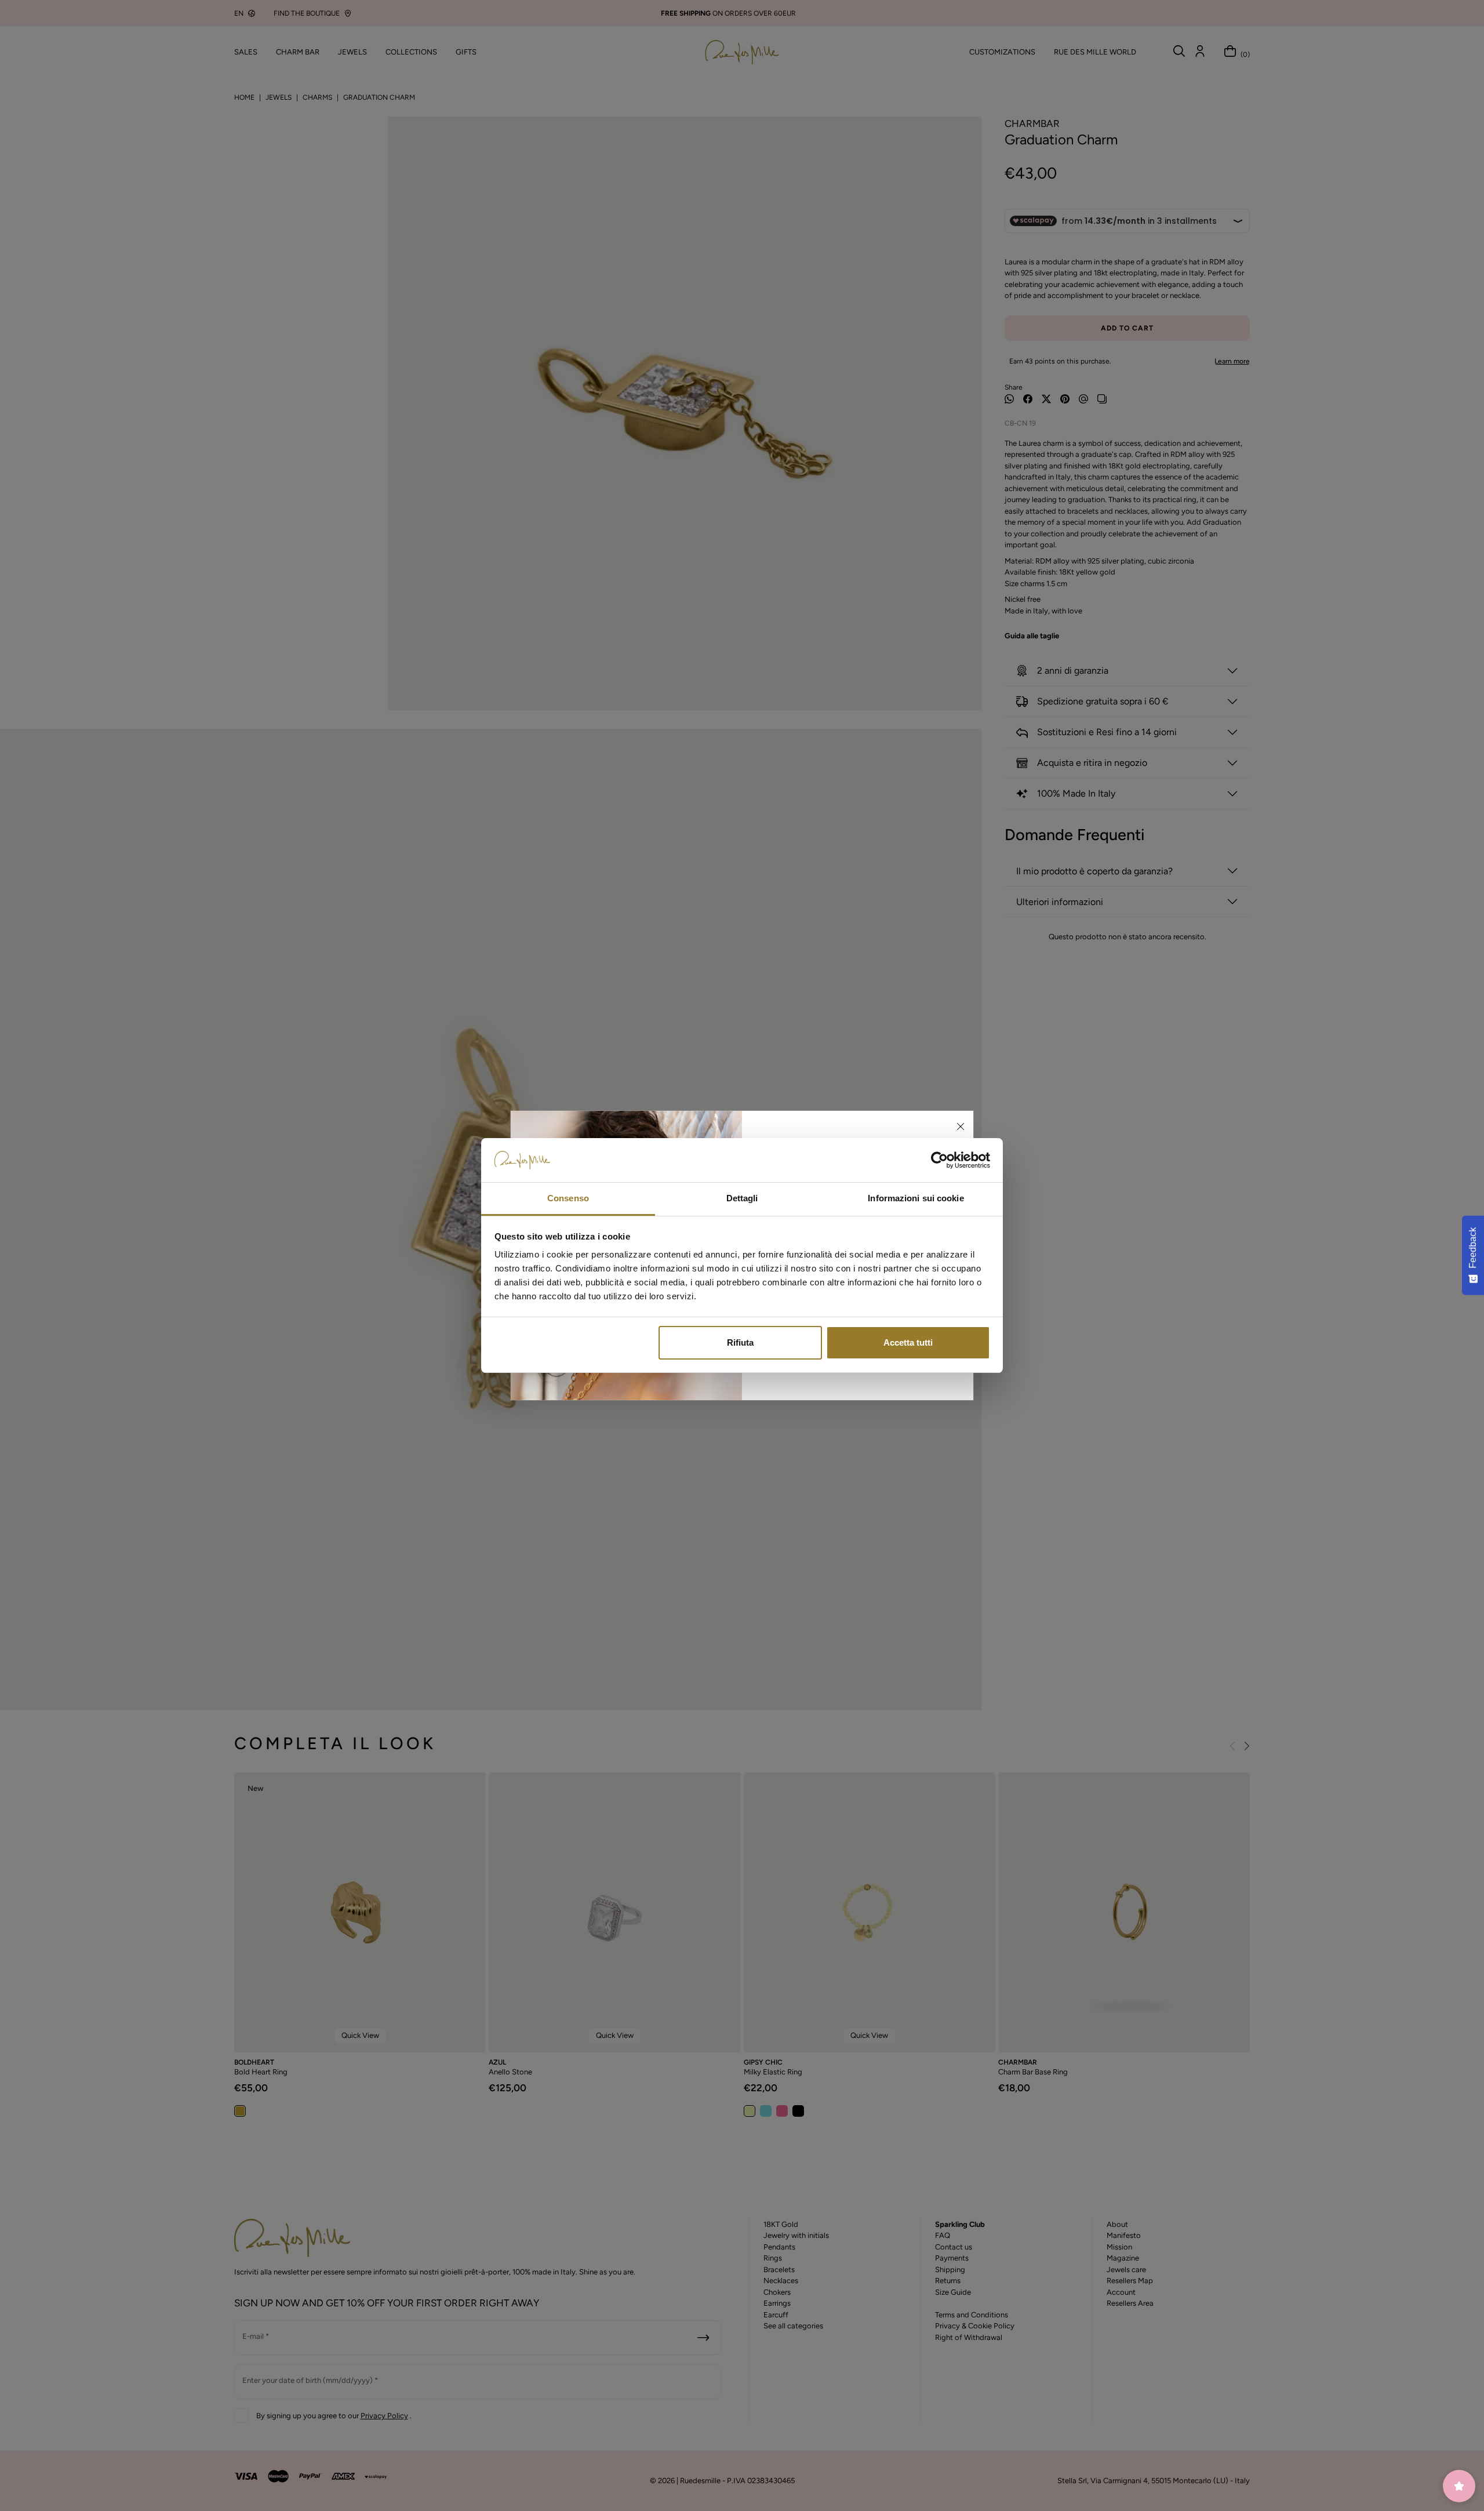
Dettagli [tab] (742, 1198)
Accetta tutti (908, 1342)
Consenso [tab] (568, 1198)
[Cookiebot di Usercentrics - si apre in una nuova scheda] (939, 1160)
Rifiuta (740, 1342)
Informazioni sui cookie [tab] (916, 1198)
